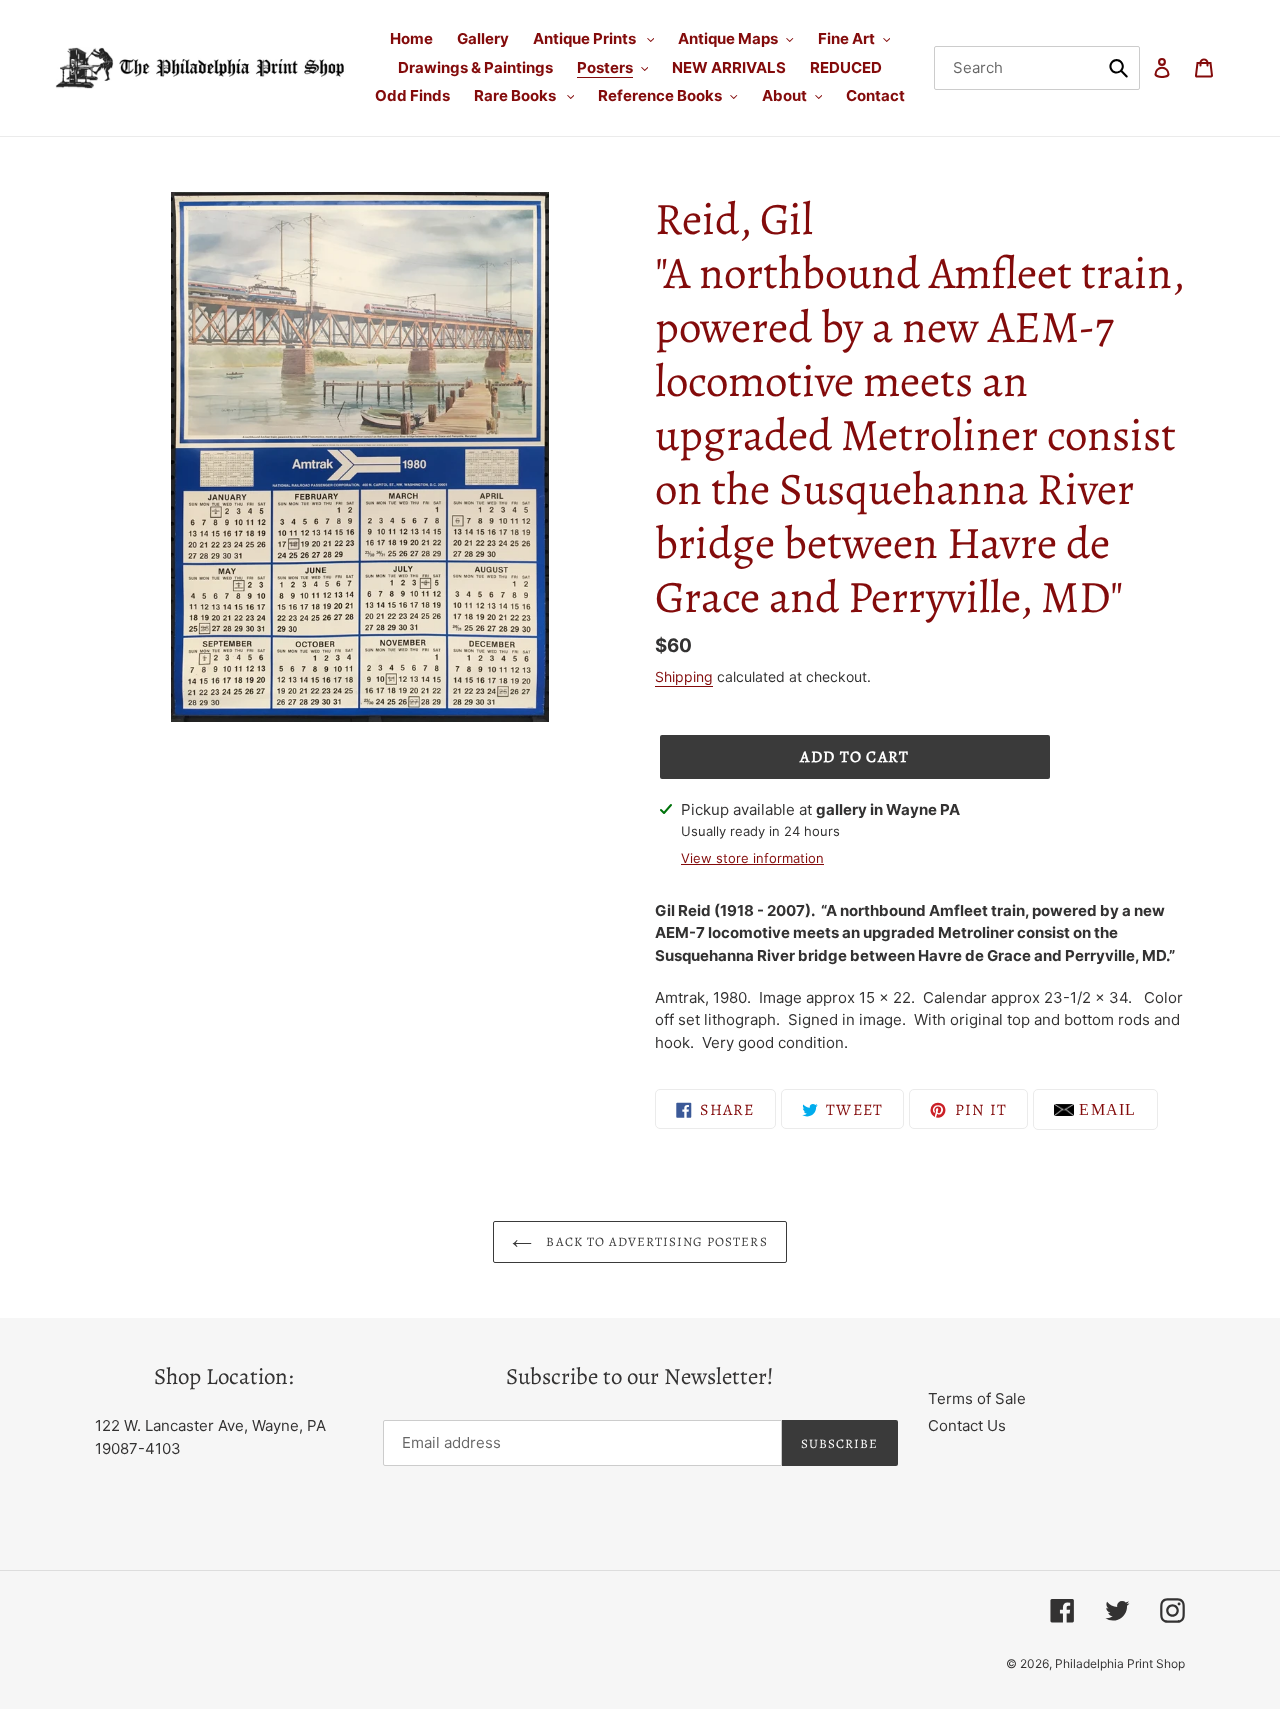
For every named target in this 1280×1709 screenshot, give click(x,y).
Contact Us (967, 1425)
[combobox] (1037, 68)
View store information (752, 858)
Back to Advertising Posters (654, 1241)
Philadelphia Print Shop (1120, 1663)
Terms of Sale (977, 1398)
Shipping (684, 676)
